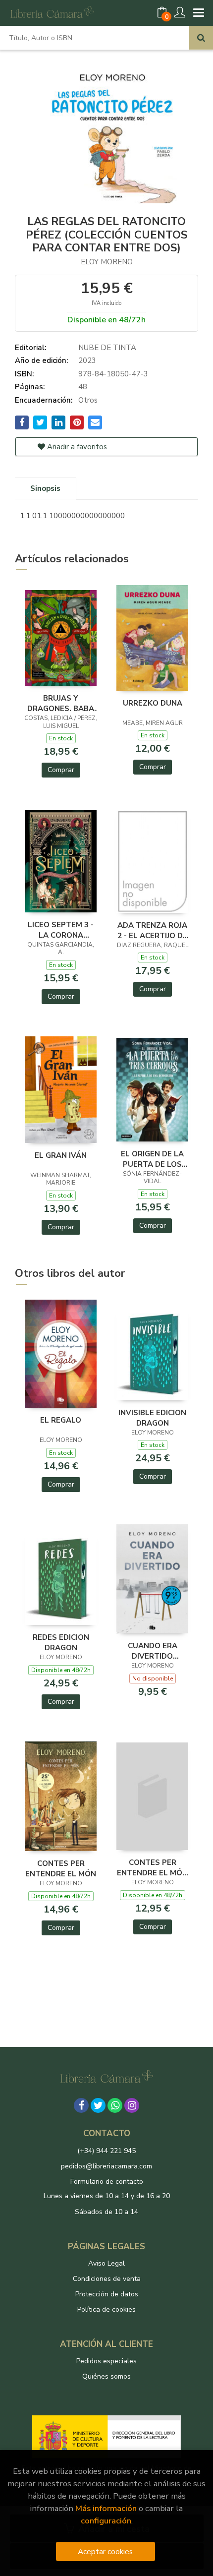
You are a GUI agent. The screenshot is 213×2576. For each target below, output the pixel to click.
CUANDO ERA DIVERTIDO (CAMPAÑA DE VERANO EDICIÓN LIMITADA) (152, 1651)
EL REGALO (61, 1420)
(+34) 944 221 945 (106, 2151)
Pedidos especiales (106, 2361)
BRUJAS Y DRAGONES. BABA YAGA (61, 703)
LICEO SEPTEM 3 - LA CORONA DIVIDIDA (61, 930)
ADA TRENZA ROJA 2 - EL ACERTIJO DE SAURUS (152, 930)
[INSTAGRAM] (132, 2105)
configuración (106, 2521)
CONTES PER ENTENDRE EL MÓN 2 (152, 1867)
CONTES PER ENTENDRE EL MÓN (61, 1868)
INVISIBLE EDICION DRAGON (152, 1418)
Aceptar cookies (105, 2551)
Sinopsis (45, 488)
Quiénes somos (106, 2376)
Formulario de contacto (107, 2182)
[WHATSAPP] (115, 2105)
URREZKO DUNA (153, 703)
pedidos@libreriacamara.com (106, 2166)
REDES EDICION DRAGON (61, 1642)
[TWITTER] (98, 2105)
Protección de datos (107, 2294)
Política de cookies (106, 2309)
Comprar (61, 770)
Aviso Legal (106, 2263)
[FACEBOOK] (81, 2105)
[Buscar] (201, 38)
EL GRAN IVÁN (61, 1155)
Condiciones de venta (107, 2279)
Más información (106, 2508)
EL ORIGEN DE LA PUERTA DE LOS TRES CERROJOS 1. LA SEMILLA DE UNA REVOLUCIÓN (152, 1159)
